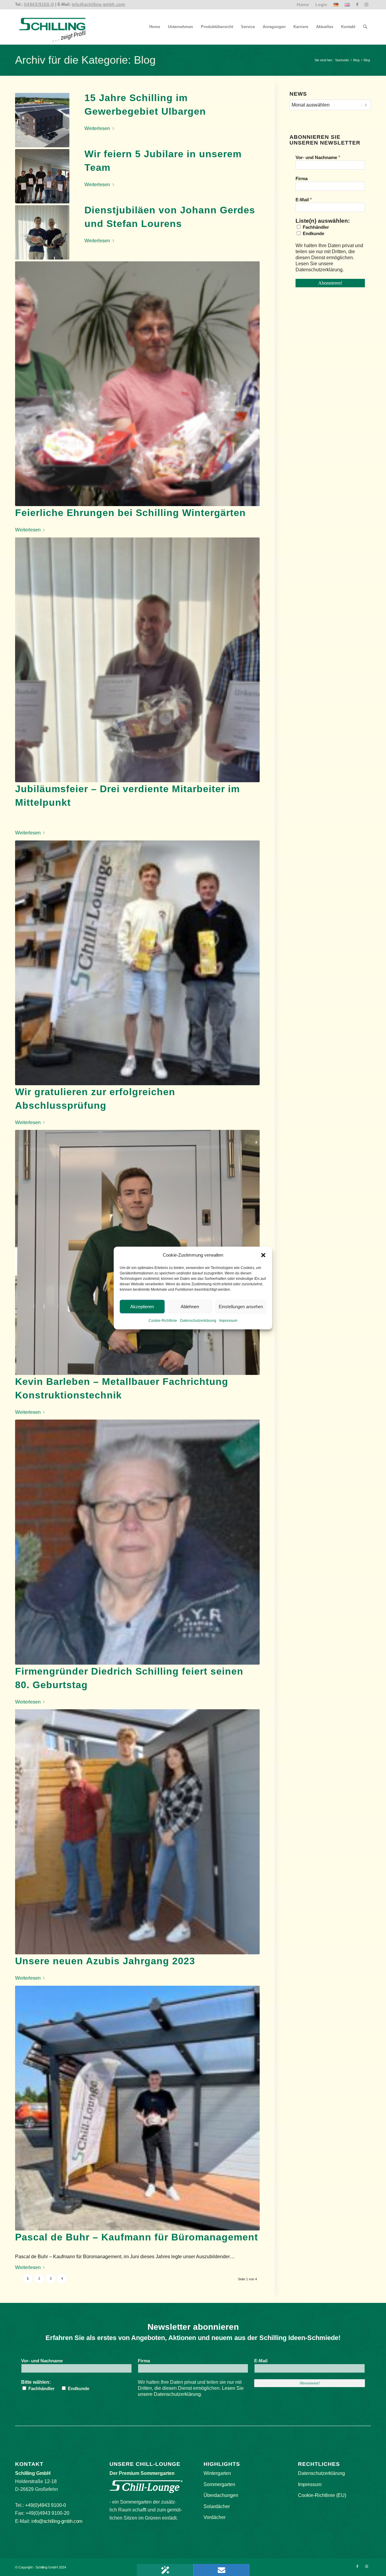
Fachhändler (315, 227)
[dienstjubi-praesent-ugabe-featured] (137, 384)
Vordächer (215, 2517)
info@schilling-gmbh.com (98, 4)
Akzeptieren (142, 1307)
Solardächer (217, 2506)
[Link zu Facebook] (357, 5)
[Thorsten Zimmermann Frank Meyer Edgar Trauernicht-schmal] (137, 660)
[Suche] (365, 27)
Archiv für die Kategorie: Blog (85, 60)
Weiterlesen (97, 128)
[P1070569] (42, 120)
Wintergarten (217, 2473)
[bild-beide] (137, 963)
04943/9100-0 (39, 4)
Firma (302, 179)
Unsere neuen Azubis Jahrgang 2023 (105, 1961)
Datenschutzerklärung (198, 1321)
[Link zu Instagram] (366, 5)
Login (321, 5)
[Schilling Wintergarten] (52, 27)
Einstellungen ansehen (241, 1307)
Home (303, 5)
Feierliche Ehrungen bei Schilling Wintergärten (130, 513)
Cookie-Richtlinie (163, 1321)
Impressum (228, 1321)
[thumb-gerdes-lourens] (42, 232)
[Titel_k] (137, 1832)
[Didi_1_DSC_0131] (137, 1542)
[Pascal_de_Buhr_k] (137, 2108)
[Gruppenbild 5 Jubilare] (42, 176)
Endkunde (313, 234)
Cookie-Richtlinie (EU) (322, 2495)
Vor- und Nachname (318, 157)
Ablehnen (190, 1307)
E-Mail (304, 200)
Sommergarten (219, 2484)
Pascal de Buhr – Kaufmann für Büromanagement (137, 2237)
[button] (263, 1255)
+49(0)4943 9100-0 (46, 2505)
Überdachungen (221, 2495)
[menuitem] (303, 5)
